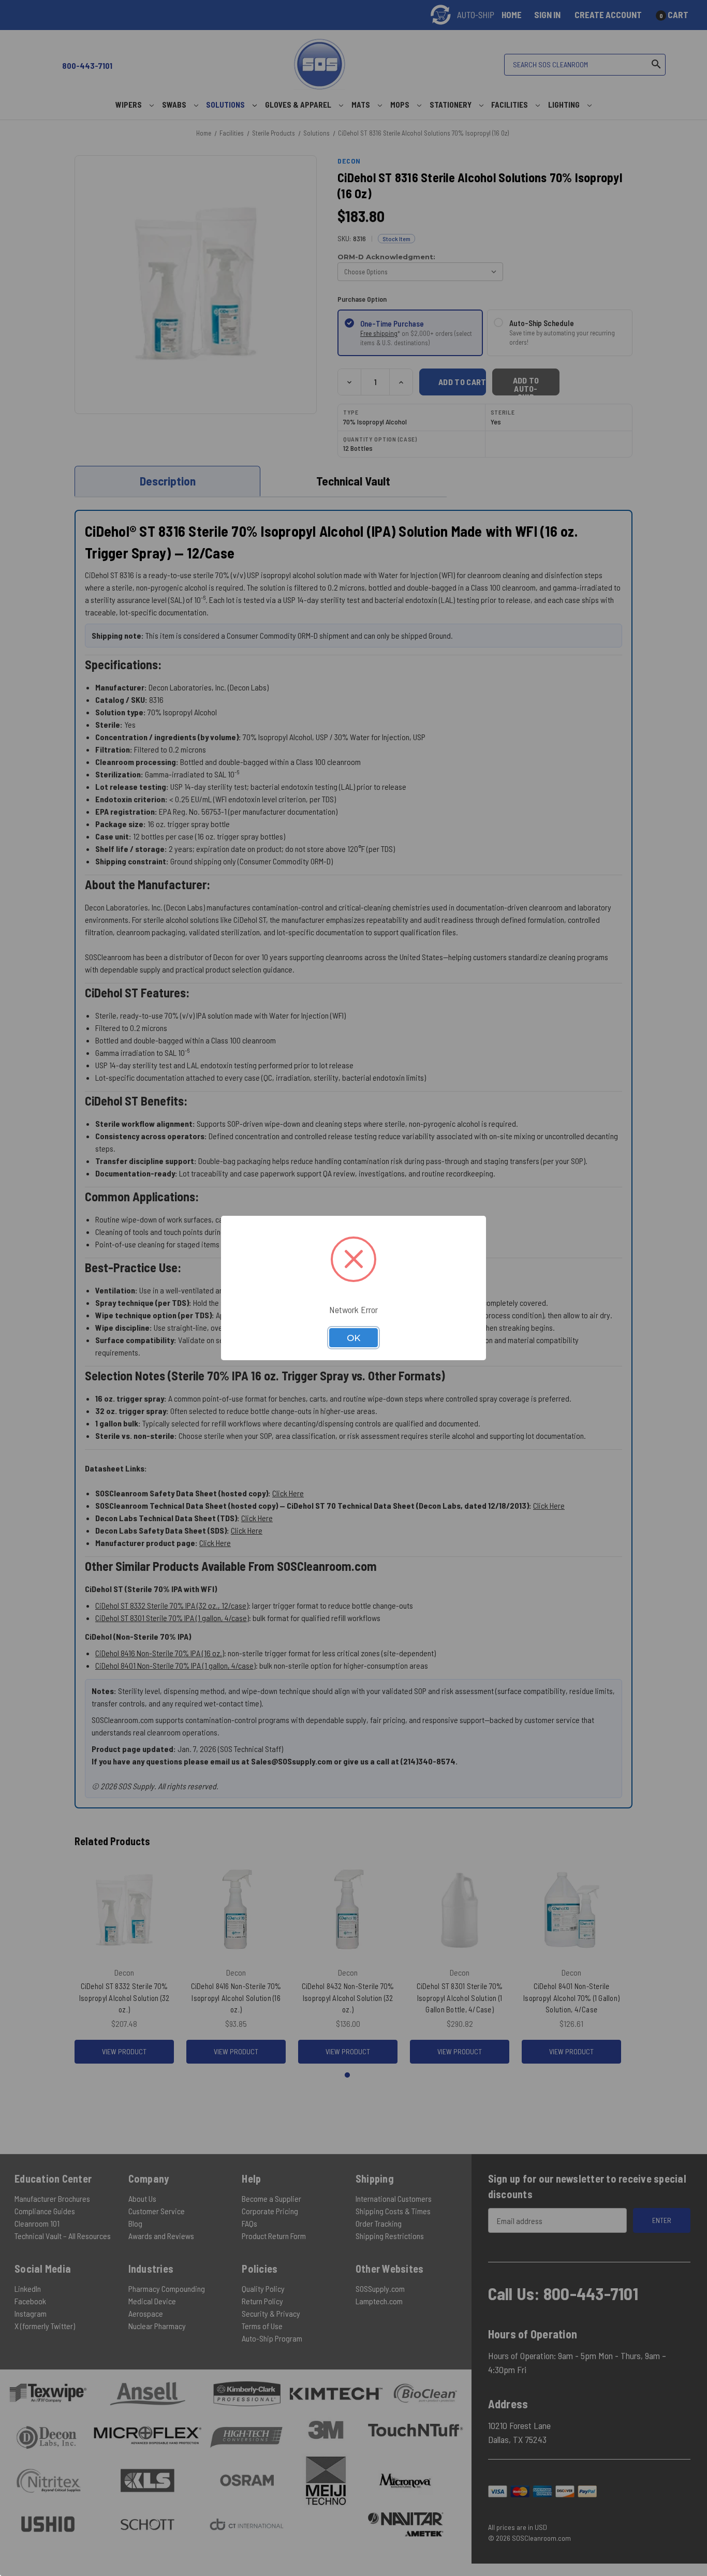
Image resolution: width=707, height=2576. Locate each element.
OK (353, 1338)
